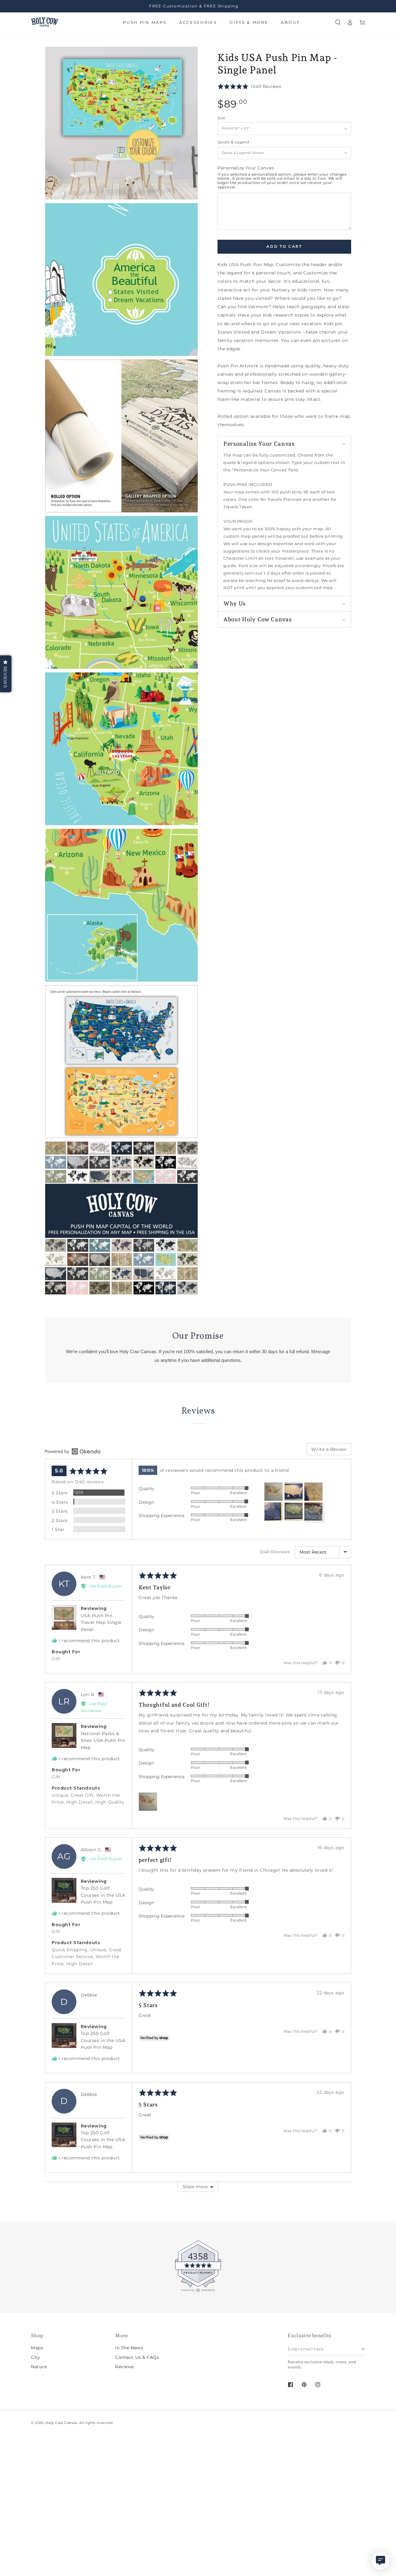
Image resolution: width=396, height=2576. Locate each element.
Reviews (125, 2367)
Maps (37, 2348)
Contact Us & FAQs (137, 2357)
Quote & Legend (233, 142)
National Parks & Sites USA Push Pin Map (103, 1741)
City (35, 2357)
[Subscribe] (363, 2349)
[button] (338, 22)
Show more (195, 2187)
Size (221, 118)
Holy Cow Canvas (61, 2423)
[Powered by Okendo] (73, 1451)
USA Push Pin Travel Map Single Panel (101, 1623)
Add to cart (284, 247)
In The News (129, 2348)
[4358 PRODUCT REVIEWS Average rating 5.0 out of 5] (23, 2291)
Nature (39, 2367)
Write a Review (329, 1449)
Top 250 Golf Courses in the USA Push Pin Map (103, 1895)
